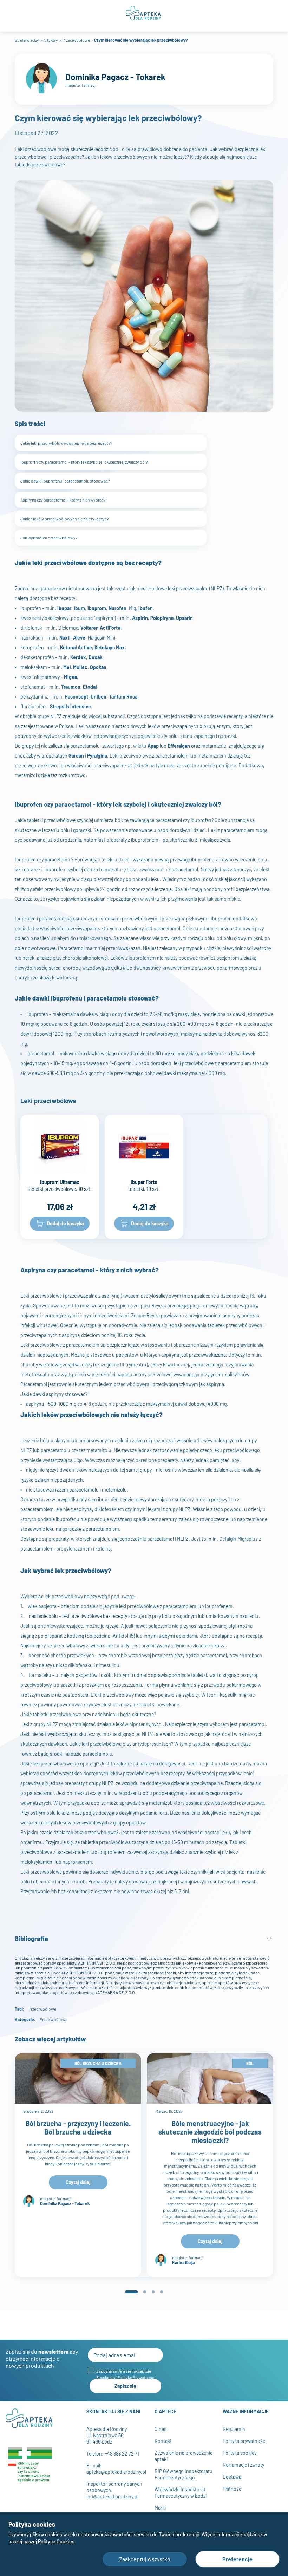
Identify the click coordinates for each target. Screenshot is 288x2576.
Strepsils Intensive (70, 706)
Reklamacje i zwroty (243, 2465)
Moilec (80, 667)
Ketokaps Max (110, 647)
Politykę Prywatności (136, 2377)
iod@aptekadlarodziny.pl (112, 2496)
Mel (67, 667)
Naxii (65, 638)
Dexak (95, 657)
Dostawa (232, 2477)
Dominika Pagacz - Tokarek (115, 77)
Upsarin (184, 618)
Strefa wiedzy (27, 40)
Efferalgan (179, 746)
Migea (70, 677)
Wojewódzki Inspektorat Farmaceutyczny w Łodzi (181, 2493)
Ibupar (64, 608)
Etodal (90, 687)
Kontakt (163, 2441)
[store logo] (144, 13)
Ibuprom (97, 608)
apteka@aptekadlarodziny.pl (116, 2472)
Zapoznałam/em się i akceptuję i (126, 2374)
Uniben (99, 697)
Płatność (232, 2489)
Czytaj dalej (78, 2182)
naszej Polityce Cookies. (50, 2541)
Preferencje (237, 2559)
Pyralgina (97, 756)
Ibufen (146, 608)
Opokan (98, 667)
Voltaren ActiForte (100, 628)
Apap (153, 746)
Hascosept (76, 697)
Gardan (76, 756)
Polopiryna (162, 618)
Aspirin (140, 618)
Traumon (71, 687)
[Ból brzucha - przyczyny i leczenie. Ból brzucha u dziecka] (78, 2078)
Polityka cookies (240, 2453)
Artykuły (51, 40)
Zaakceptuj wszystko (145, 2559)
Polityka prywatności (244, 2441)
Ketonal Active (76, 647)
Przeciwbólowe (76, 40)
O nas (161, 2429)
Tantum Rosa (123, 697)
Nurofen (117, 608)
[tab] (131, 2292)
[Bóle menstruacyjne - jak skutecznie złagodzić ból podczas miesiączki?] (210, 2078)
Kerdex (78, 657)
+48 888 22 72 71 (122, 2454)
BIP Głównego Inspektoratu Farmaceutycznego (184, 2474)
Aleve (79, 638)
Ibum (79, 608)
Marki (160, 2508)
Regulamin (106, 2377)
